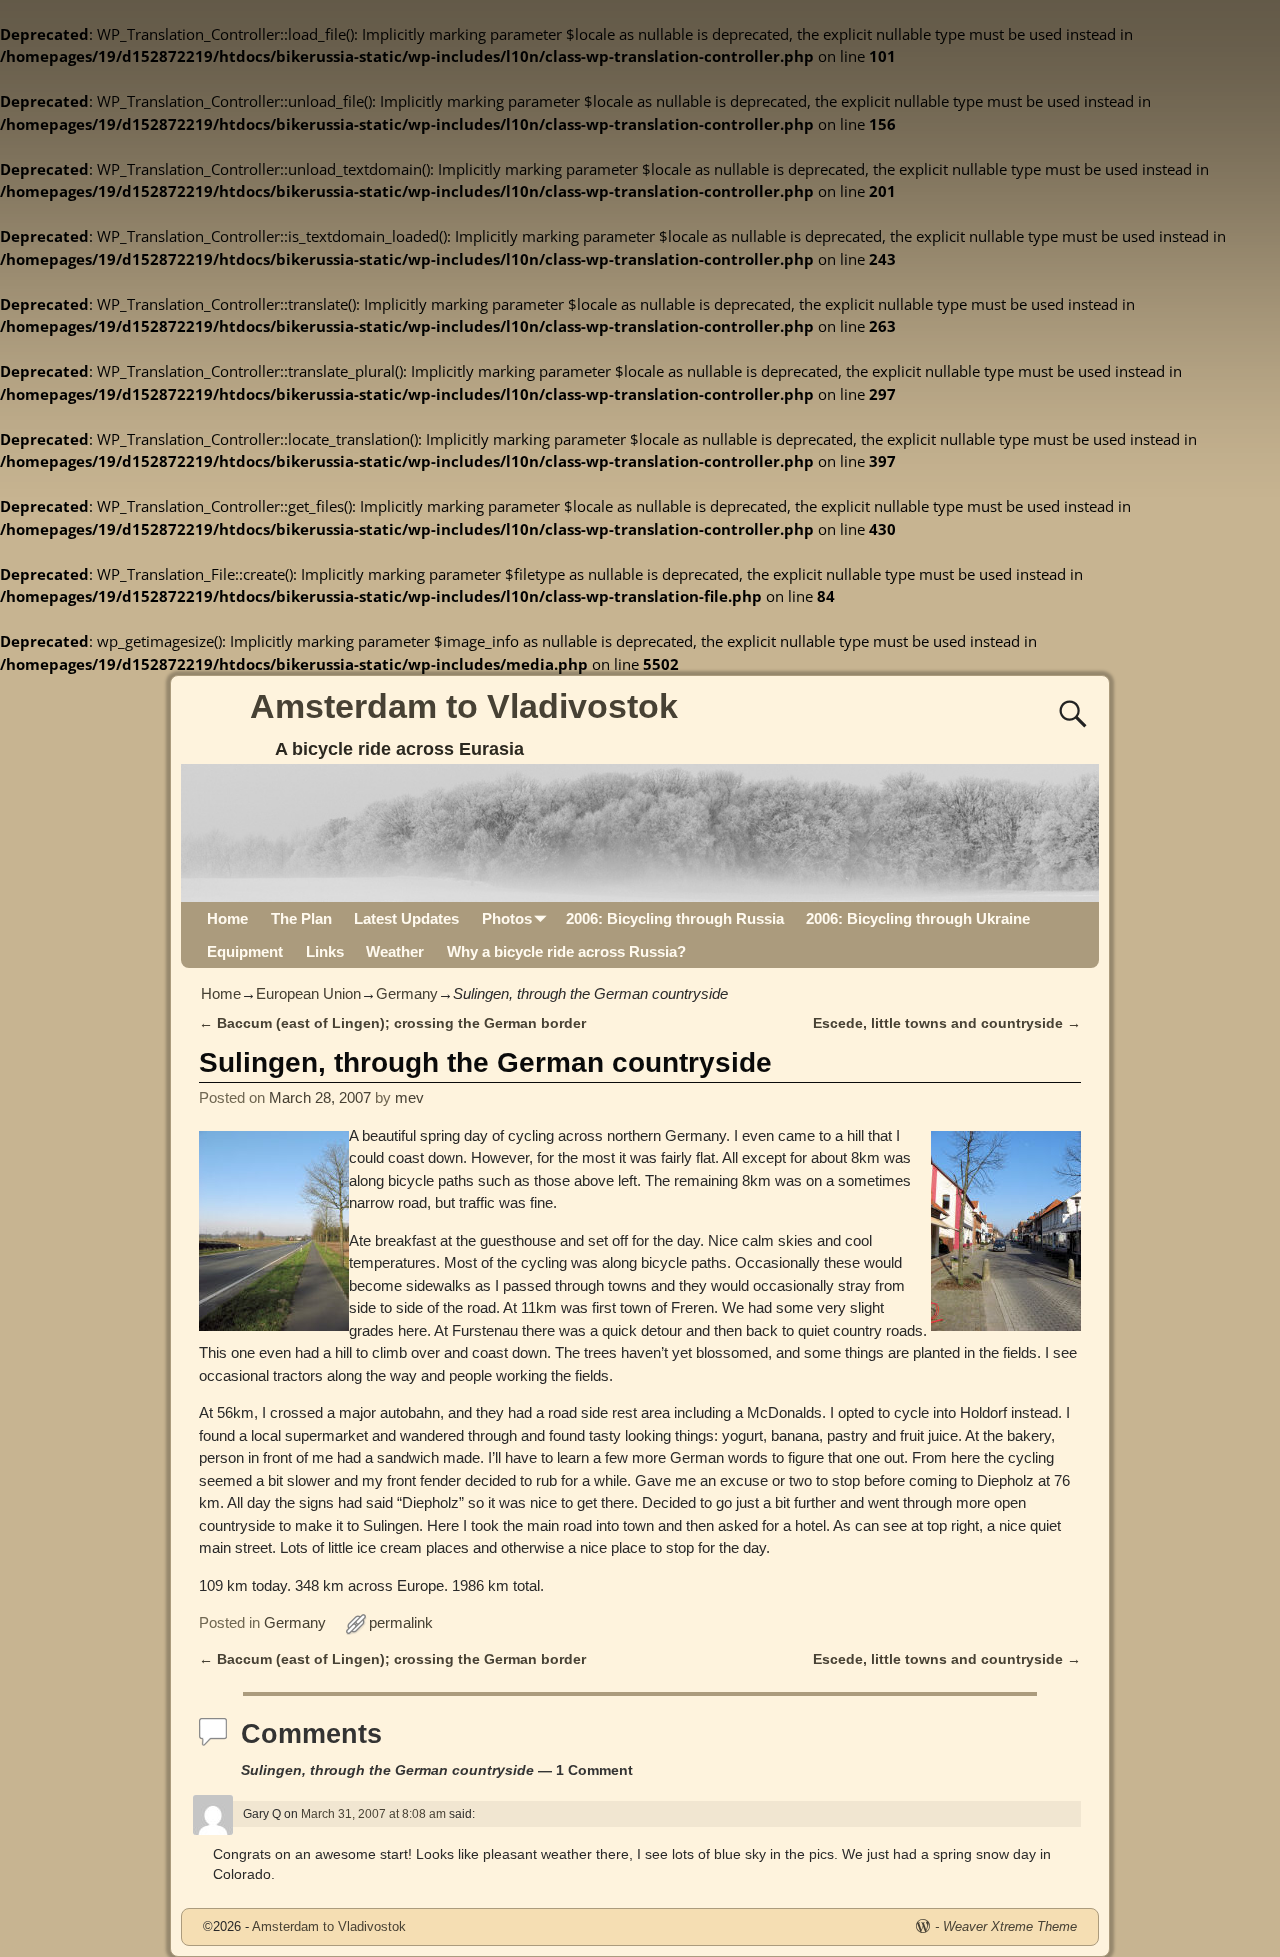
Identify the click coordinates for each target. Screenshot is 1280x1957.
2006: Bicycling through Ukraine (918, 918)
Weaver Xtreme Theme (1010, 1926)
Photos (507, 918)
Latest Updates (406, 918)
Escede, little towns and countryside (947, 1023)
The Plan (301, 918)
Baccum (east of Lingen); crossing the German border (392, 1023)
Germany (407, 993)
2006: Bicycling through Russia (675, 918)
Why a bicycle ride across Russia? (566, 951)
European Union (308, 993)
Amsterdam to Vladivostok (464, 706)
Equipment (245, 951)
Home (227, 918)
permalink (401, 1622)
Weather (395, 951)
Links (325, 951)
